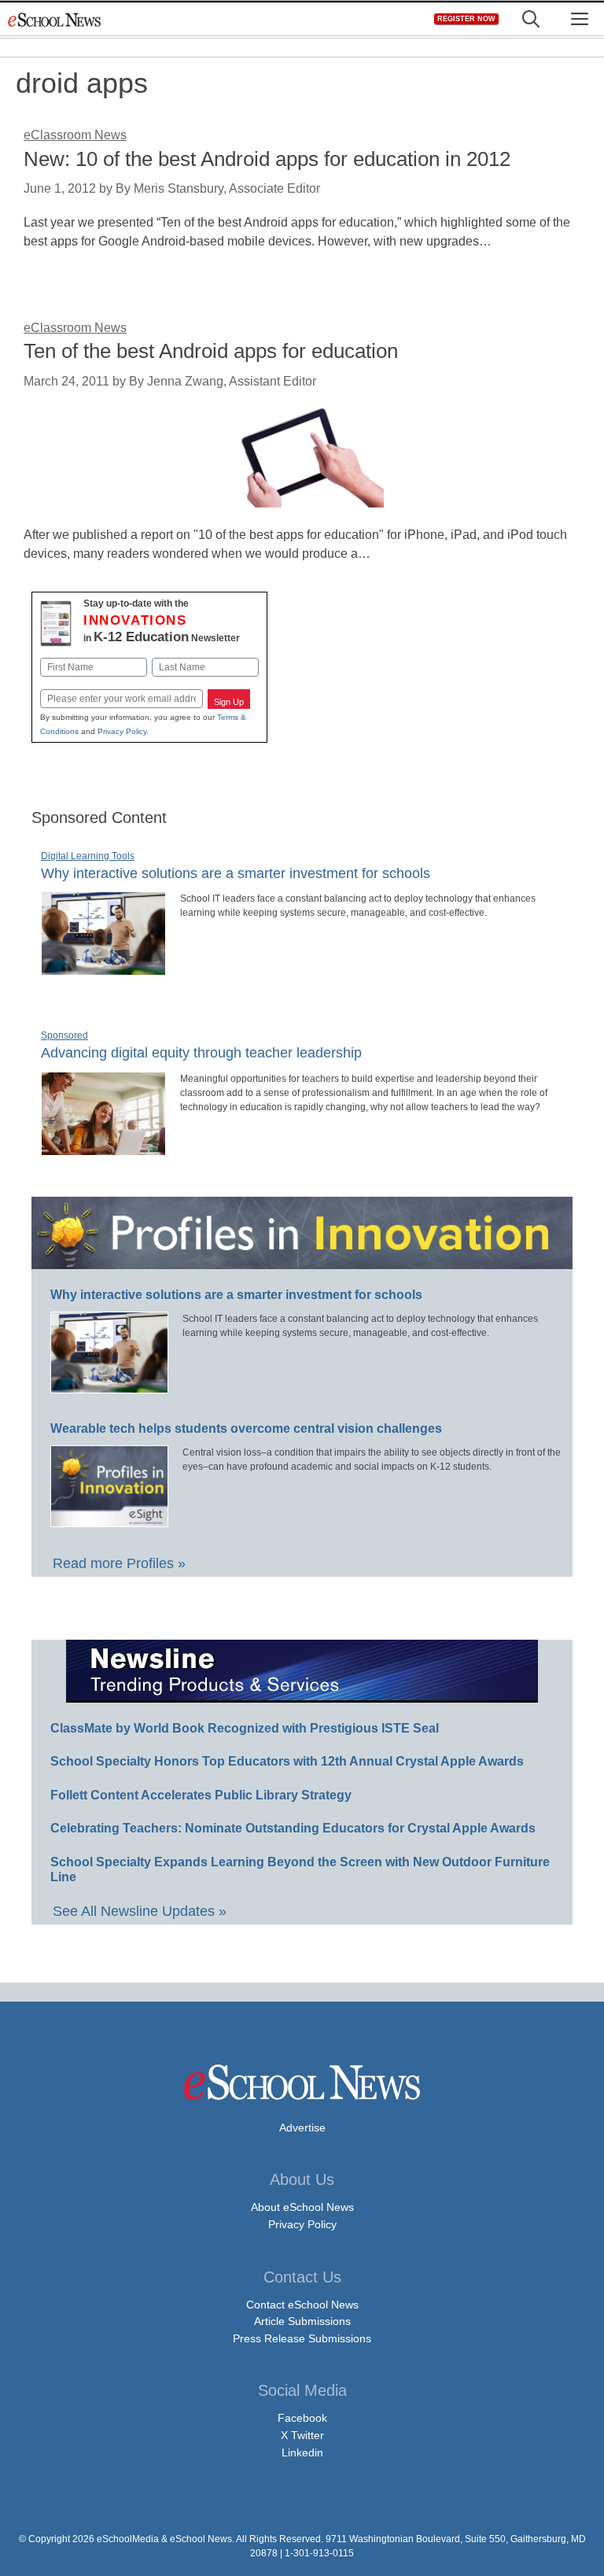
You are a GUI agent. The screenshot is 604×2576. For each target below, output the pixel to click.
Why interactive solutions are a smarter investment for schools (236, 873)
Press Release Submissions (302, 2338)
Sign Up (229, 702)
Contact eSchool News (302, 2305)
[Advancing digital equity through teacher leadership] (103, 1149)
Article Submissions (302, 2321)
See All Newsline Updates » (140, 1911)
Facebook (302, 2418)
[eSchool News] (55, 19)
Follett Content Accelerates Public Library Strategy (201, 1795)
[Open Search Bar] (531, 19)
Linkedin (302, 2452)
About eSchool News (302, 2207)
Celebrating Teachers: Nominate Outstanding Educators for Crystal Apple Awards (293, 1828)
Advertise (302, 2128)
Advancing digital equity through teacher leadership (201, 1053)
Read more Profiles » (119, 1563)
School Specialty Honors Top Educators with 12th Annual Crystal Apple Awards (287, 1761)
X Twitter (302, 2435)
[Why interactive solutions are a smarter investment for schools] (103, 969)
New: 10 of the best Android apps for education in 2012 (267, 159)
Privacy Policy (122, 731)
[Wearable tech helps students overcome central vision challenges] (109, 1520)
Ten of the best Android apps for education (211, 351)
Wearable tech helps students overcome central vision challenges (246, 1428)
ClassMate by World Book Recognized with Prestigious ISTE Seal (245, 1728)
